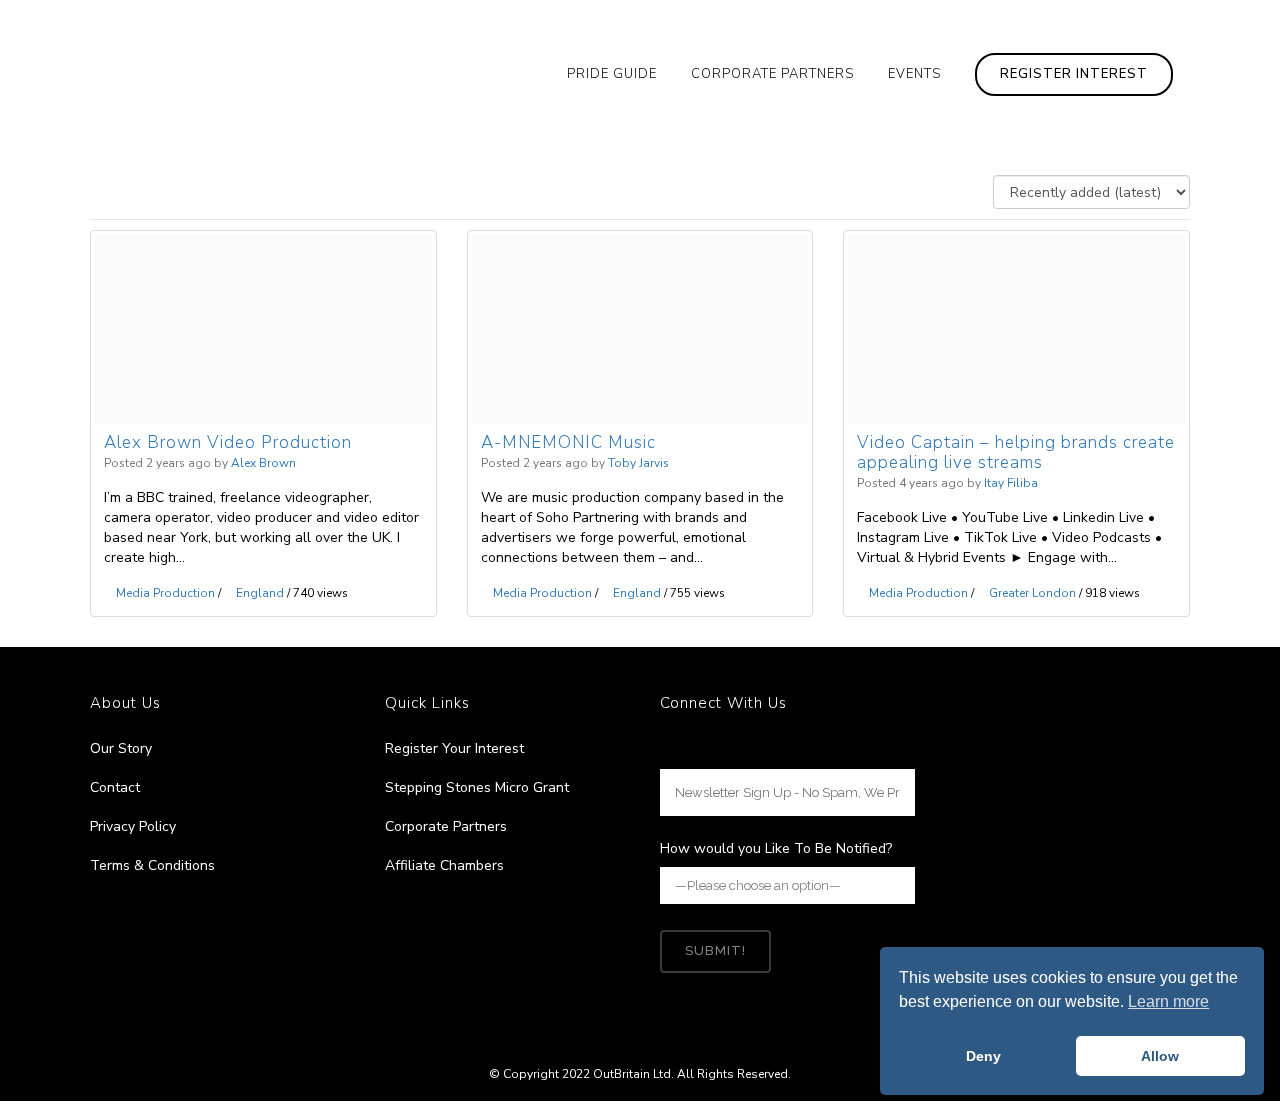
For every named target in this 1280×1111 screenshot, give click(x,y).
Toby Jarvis (638, 463)
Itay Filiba (1011, 483)
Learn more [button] (1168, 1001)
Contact (115, 787)
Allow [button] (1160, 1056)
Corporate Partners (446, 826)
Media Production (165, 593)
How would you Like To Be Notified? (776, 848)
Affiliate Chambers (444, 865)
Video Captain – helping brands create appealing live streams (1016, 453)
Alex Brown (263, 463)
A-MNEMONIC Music (568, 443)
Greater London (1032, 593)
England (260, 593)
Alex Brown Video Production (228, 443)
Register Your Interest (454, 748)
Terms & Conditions (152, 865)
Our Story (121, 748)
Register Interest (1074, 74)
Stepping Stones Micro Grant (477, 787)
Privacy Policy (133, 826)
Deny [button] (983, 1056)
